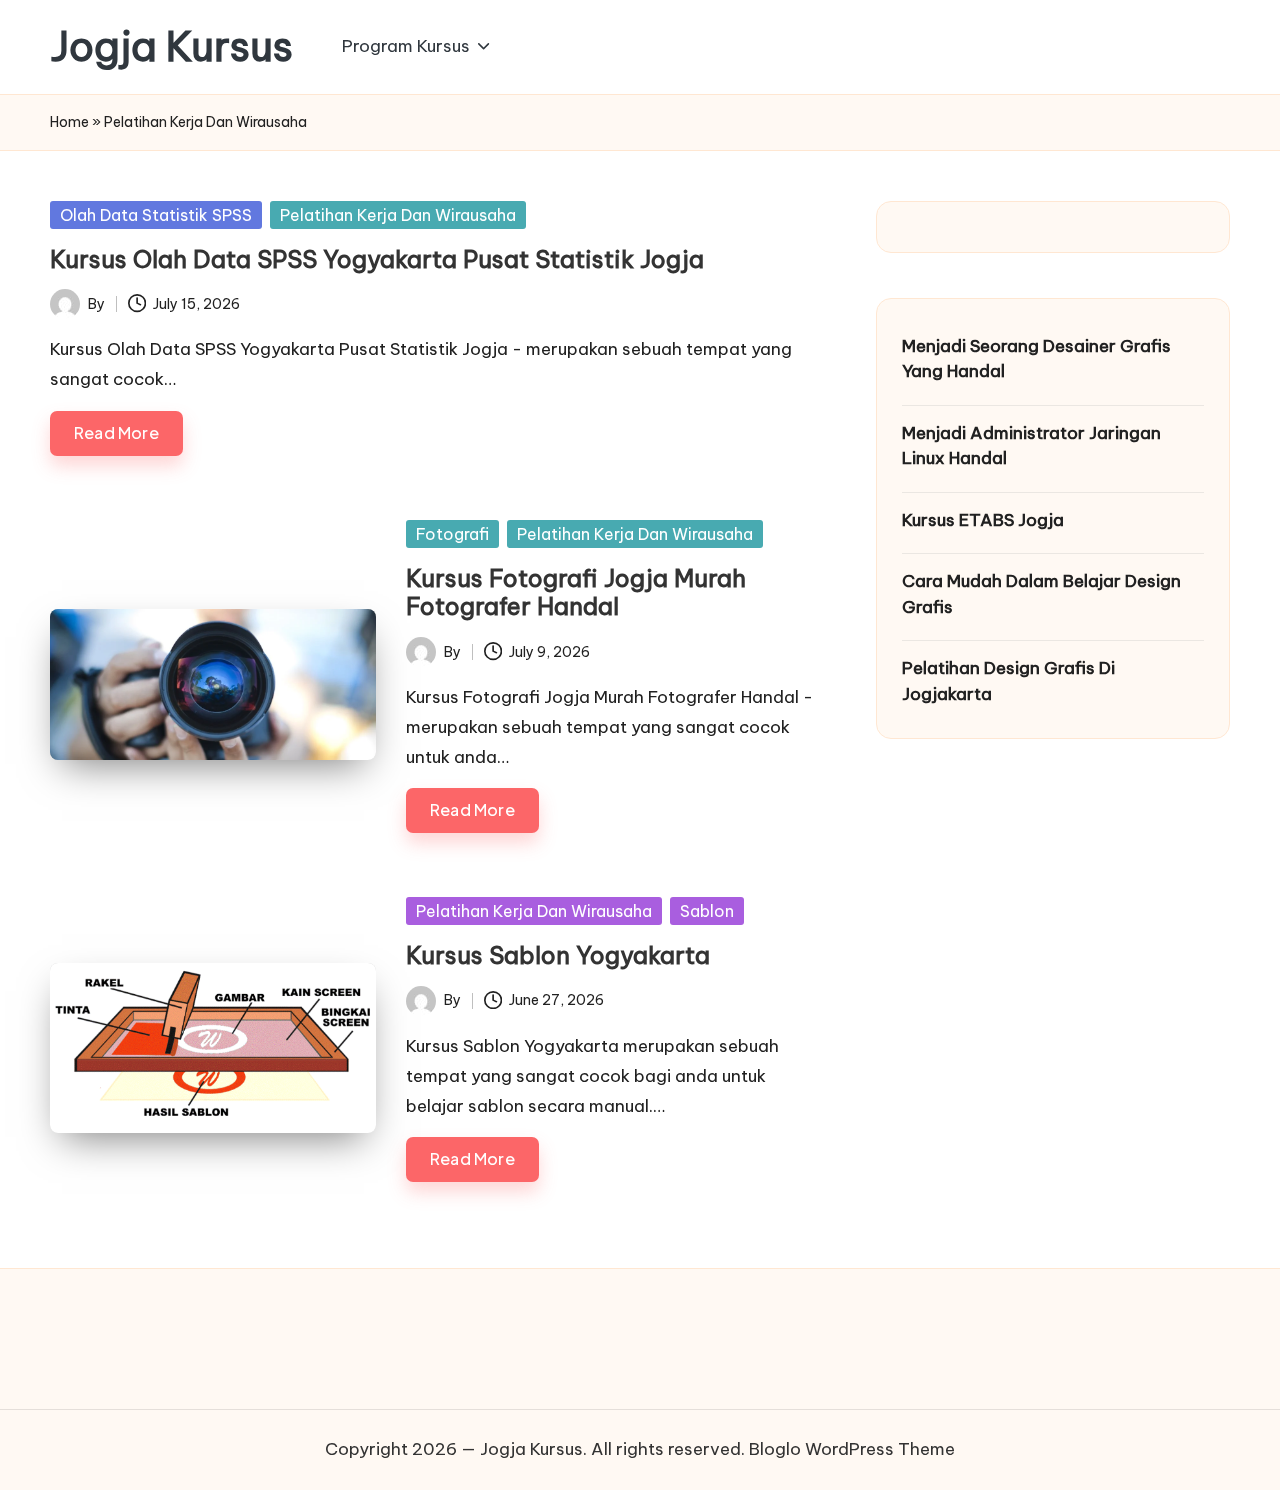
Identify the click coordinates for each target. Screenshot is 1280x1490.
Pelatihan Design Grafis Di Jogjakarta (1008, 681)
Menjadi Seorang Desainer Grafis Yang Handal (1036, 359)
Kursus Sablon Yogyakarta (558, 955)
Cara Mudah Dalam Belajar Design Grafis (1041, 594)
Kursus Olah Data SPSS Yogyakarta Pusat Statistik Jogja (377, 259)
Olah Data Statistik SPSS (156, 215)
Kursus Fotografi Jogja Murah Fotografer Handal (576, 592)
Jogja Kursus (171, 47)
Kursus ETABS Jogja (983, 520)
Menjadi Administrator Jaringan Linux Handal (1031, 446)
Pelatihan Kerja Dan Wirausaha (398, 215)
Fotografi (452, 534)
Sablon (707, 911)
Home (69, 122)
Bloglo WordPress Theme (852, 1449)
